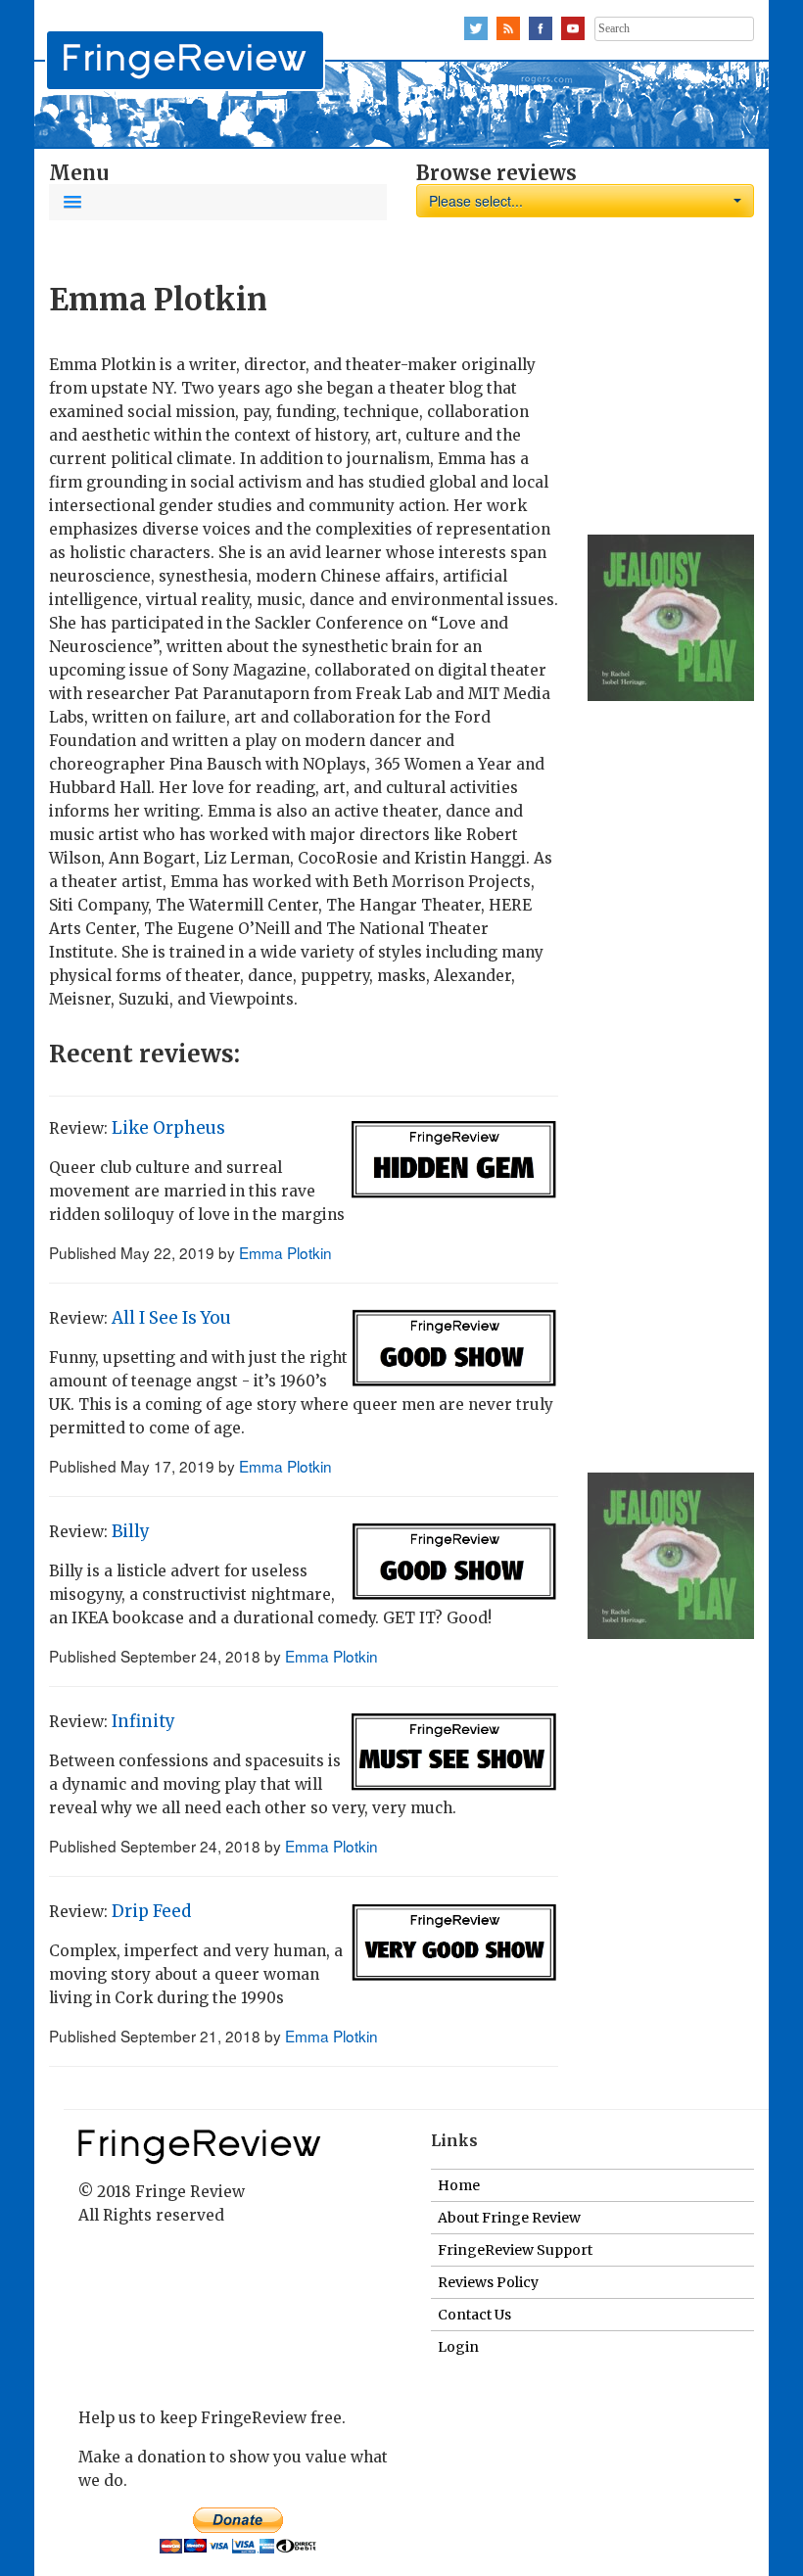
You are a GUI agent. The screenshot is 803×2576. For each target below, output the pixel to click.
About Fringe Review (509, 2218)
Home (459, 2185)
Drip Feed (151, 1911)
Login (458, 2347)
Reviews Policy (488, 2282)
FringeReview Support (515, 2250)
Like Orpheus (168, 1128)
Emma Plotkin (285, 1252)
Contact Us (474, 2315)
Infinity (143, 1721)
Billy (131, 1531)
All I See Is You (171, 1318)
